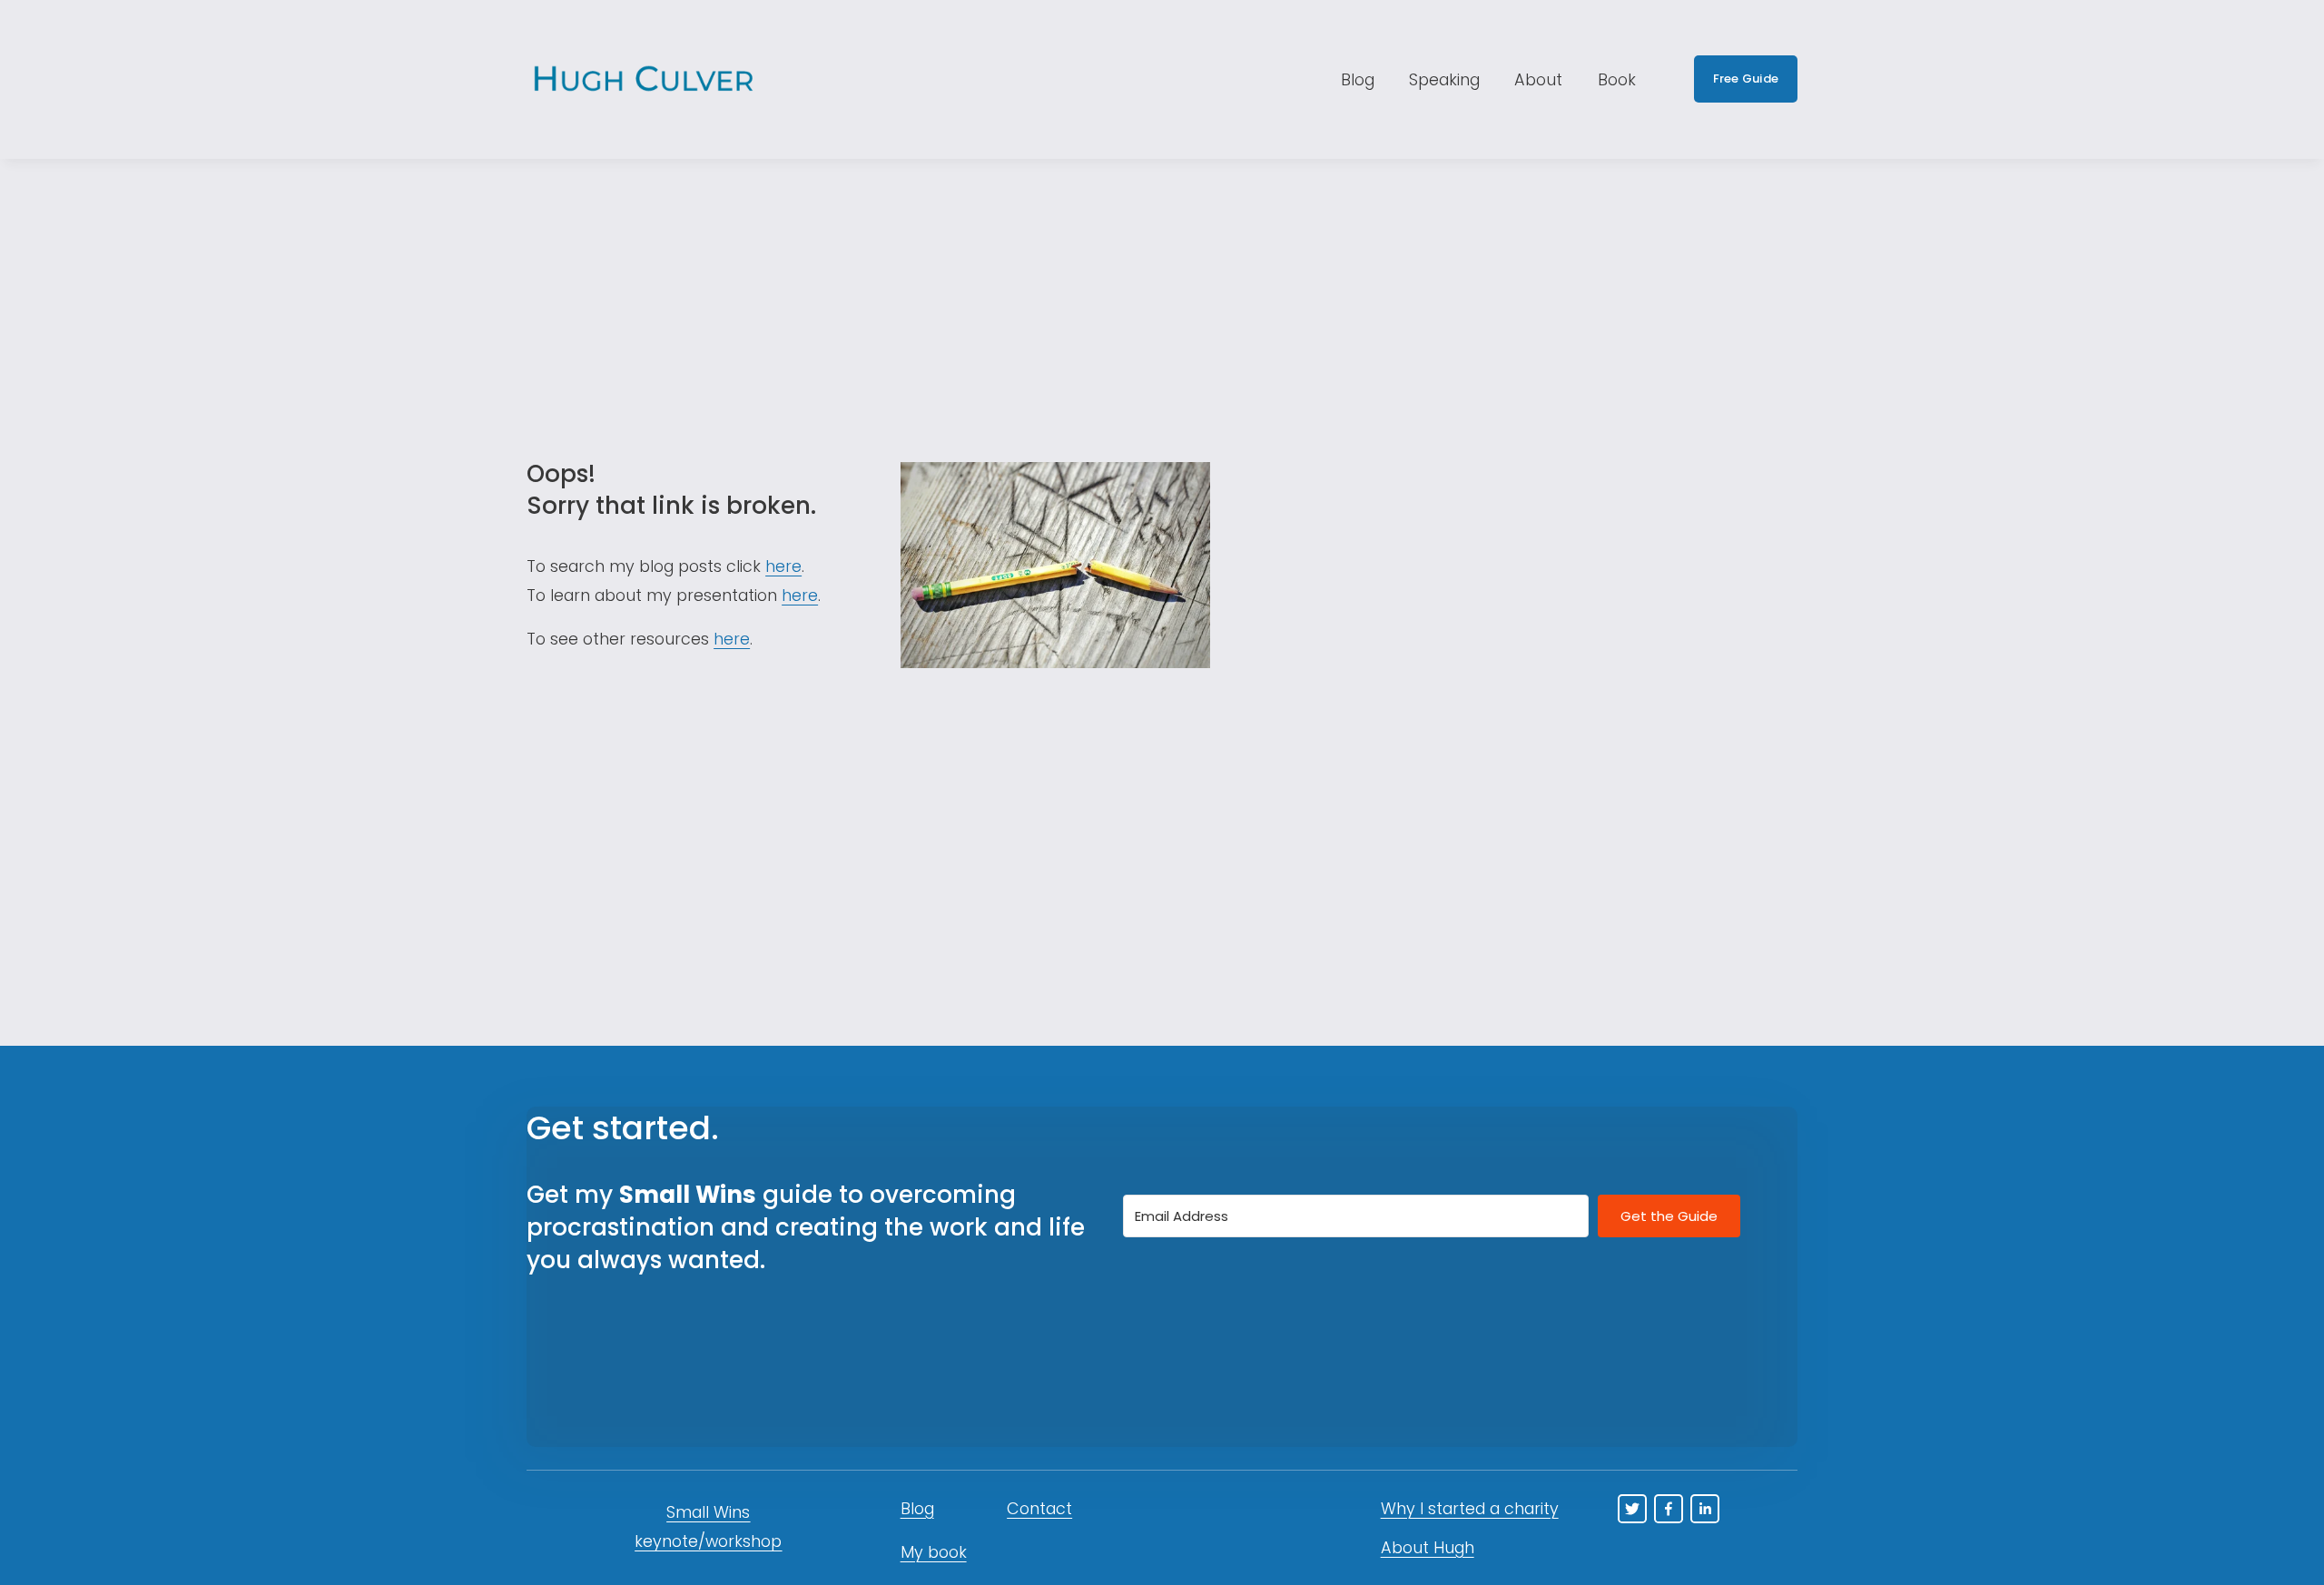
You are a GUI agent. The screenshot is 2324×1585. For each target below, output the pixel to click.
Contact (1039, 1508)
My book (934, 1552)
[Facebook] (1669, 1509)
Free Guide (1746, 79)
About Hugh (1428, 1547)
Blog (1358, 79)
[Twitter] (1632, 1509)
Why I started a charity (1470, 1508)
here (783, 566)
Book (1617, 79)
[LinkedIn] (1705, 1509)
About (1538, 79)
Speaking (1444, 79)
